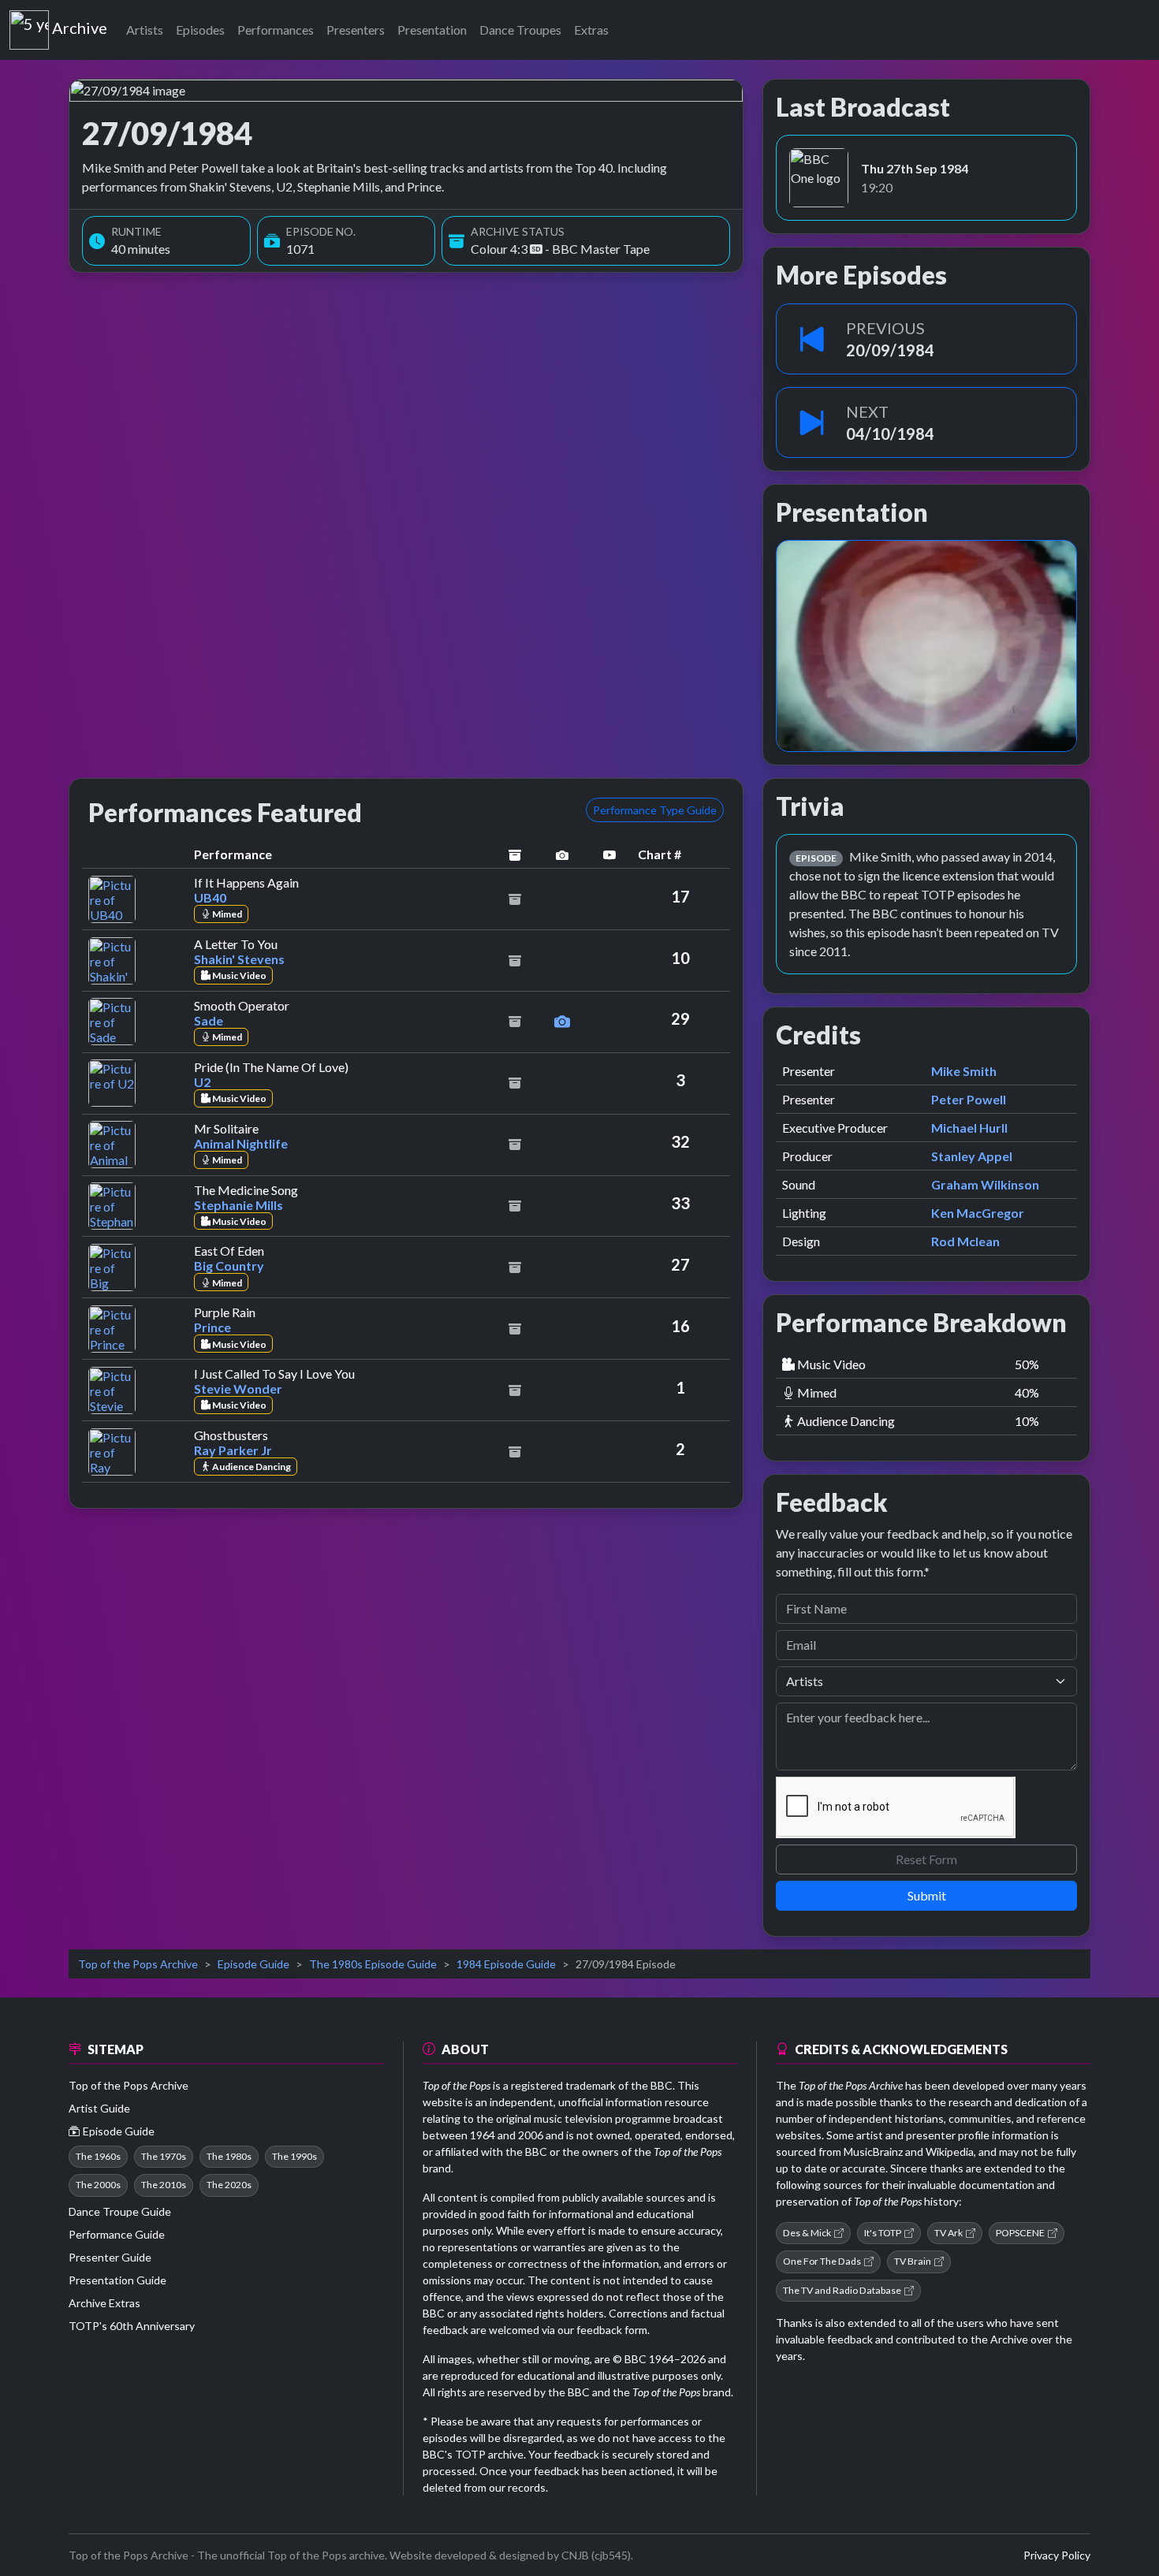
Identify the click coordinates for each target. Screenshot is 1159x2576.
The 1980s (229, 2156)
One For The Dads (822, 2261)
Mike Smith (964, 1071)
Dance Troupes (520, 30)
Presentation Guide (117, 2280)
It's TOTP (883, 2233)
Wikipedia (950, 2152)
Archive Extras (104, 2303)
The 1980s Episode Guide (373, 1964)
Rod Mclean (965, 1241)
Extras (591, 30)
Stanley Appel (972, 1156)
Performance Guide (117, 2234)
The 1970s (164, 2156)
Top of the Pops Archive (138, 1964)
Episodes (200, 30)
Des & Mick (807, 2233)
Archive (79, 24)
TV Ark (948, 2233)
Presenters (356, 30)
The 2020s (229, 2185)
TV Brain (913, 2261)
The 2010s (164, 2185)
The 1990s (294, 2156)
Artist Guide (99, 2108)
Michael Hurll (969, 1128)
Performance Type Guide (655, 810)
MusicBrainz (873, 2152)
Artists (145, 30)
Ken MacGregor (978, 1213)
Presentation (432, 30)
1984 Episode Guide (506, 1964)
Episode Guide (253, 1964)
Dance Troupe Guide (120, 2211)
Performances (276, 30)
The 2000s (98, 2185)
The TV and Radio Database (842, 2290)
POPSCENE (1020, 2233)
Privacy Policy (1057, 2555)
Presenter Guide (110, 2257)
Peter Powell (969, 1099)
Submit (927, 1895)
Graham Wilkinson (985, 1184)
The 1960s (98, 2156)
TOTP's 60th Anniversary (132, 2326)
